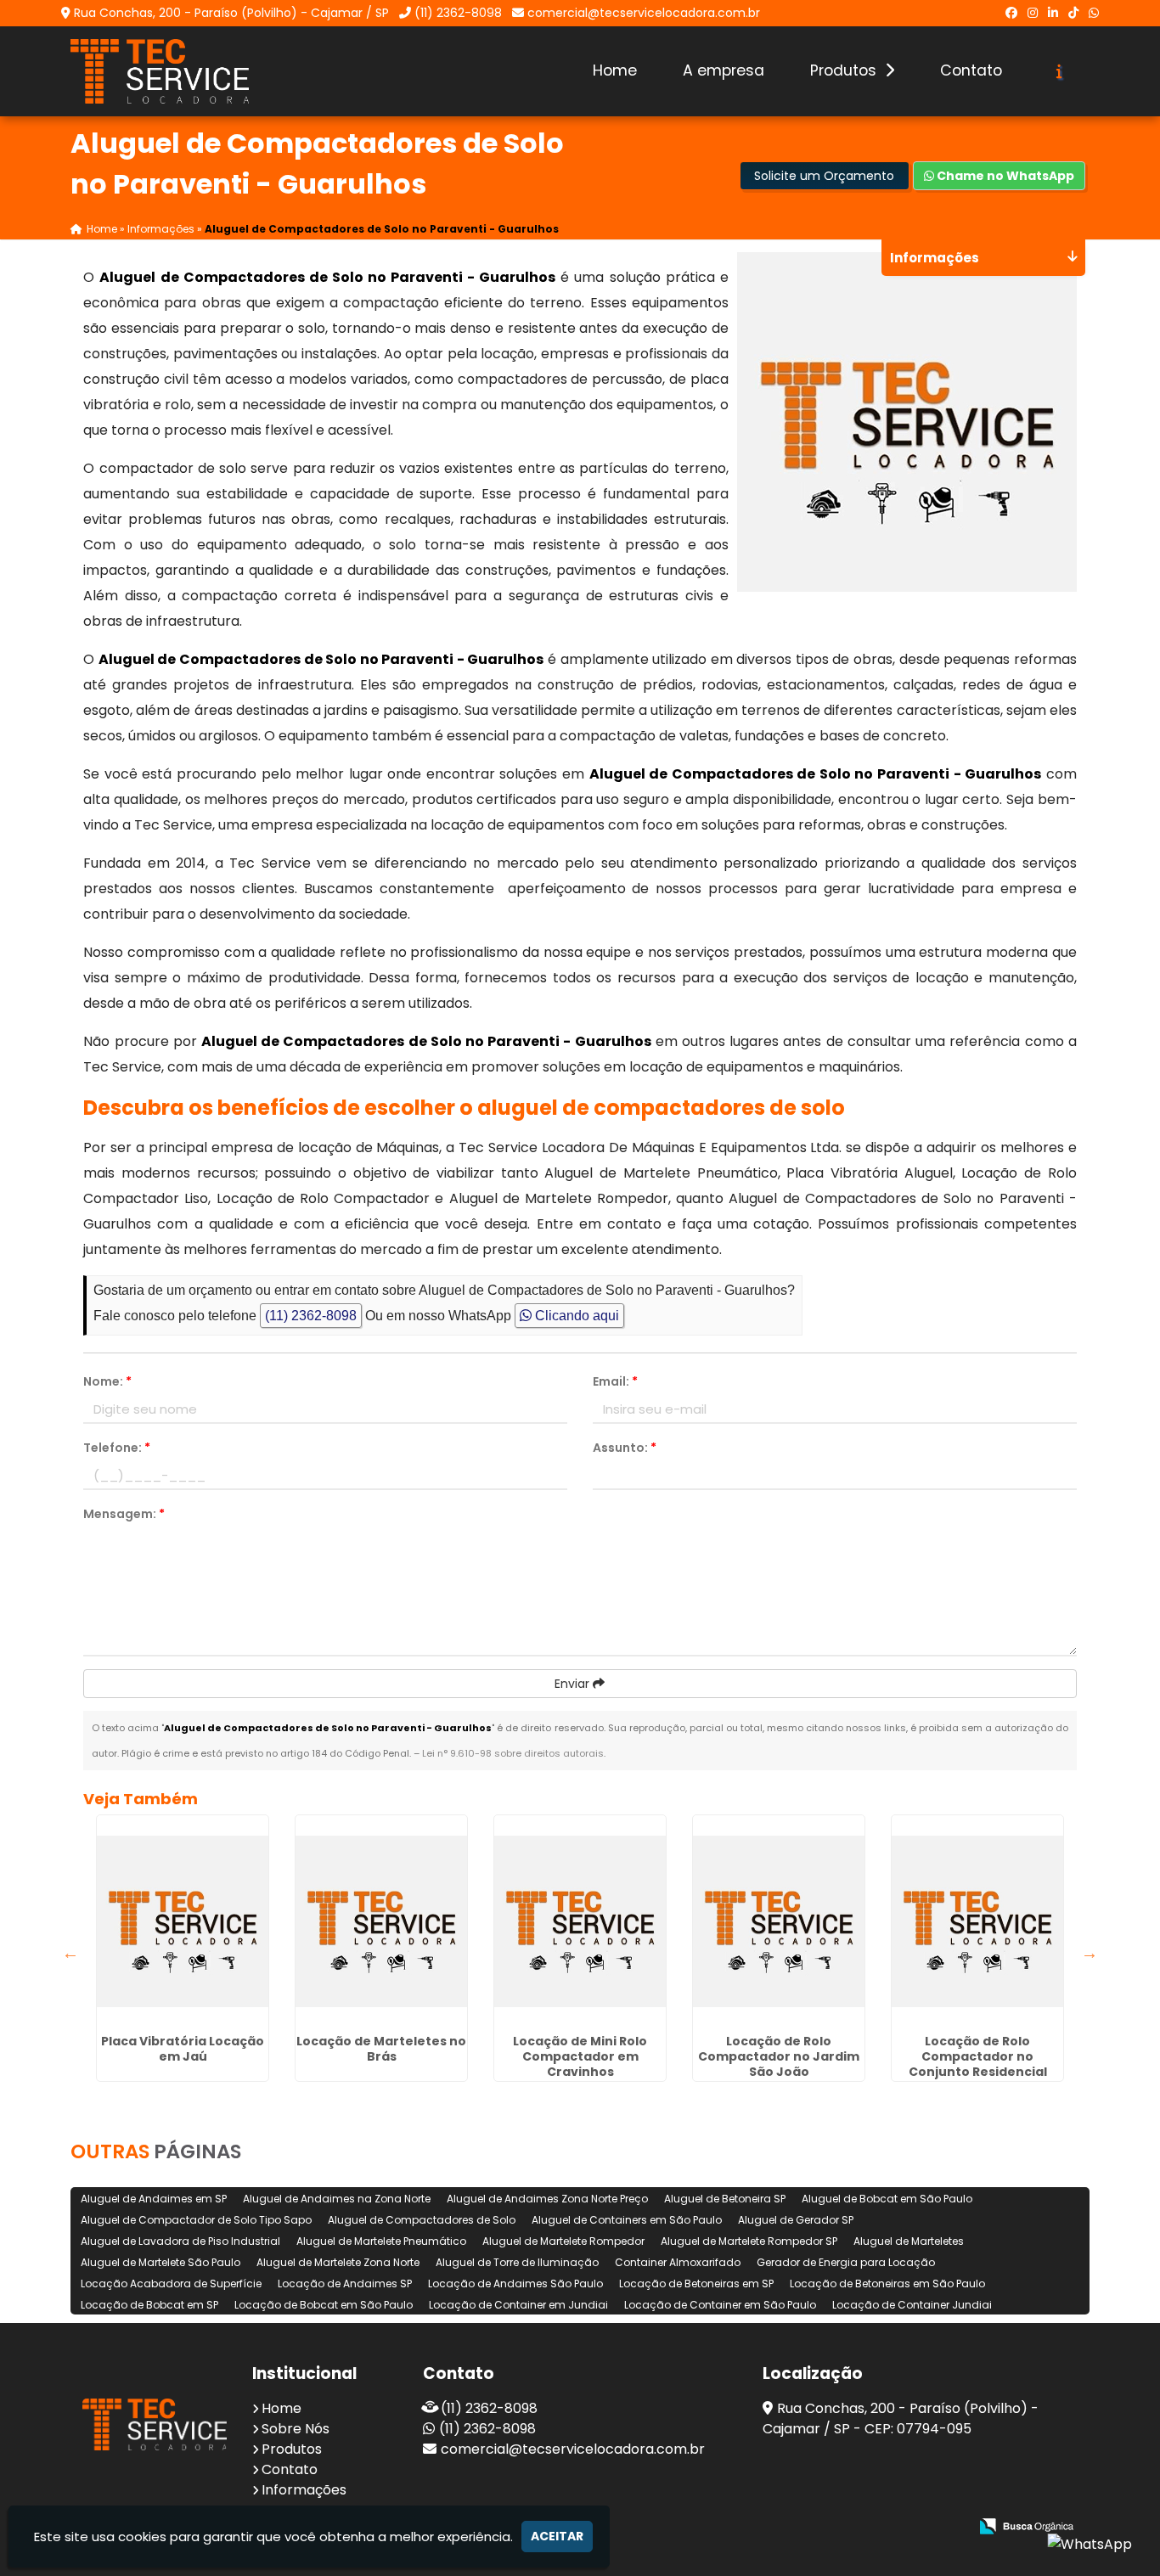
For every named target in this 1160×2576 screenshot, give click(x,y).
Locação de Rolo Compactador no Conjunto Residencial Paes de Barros (978, 2064)
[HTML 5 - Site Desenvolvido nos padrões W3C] (831, 2527)
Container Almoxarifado (678, 2262)
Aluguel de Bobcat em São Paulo (887, 2199)
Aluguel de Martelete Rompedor (563, 2241)
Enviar (574, 1684)
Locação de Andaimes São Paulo (515, 2284)
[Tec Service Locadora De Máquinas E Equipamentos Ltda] (155, 2424)
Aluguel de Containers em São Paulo (627, 2220)
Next (1090, 1953)
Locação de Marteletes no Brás (381, 2049)
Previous (70, 1953)
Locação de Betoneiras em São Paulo (887, 2284)
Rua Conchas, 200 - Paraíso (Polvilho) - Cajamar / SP (231, 13)
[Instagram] (1033, 13)
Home (615, 70)
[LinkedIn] (1053, 13)
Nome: (107, 1381)
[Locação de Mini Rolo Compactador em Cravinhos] (580, 1921)
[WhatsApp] (1094, 13)
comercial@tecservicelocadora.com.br (644, 13)
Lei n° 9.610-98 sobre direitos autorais (513, 1753)
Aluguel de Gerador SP (796, 2220)
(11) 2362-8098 (458, 13)
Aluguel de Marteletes (909, 2241)
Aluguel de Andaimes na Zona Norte (337, 2199)
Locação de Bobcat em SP (149, 2305)
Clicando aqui (575, 1316)
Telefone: (117, 1448)
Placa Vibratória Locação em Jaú (183, 2049)
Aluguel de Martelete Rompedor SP (749, 2241)
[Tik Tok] (1073, 13)
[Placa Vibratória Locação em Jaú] (183, 1921)
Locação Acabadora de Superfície (171, 2284)
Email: (615, 1381)
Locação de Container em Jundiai (518, 2305)
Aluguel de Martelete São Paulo (160, 2262)
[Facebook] (1011, 13)
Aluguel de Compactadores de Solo (422, 2220)
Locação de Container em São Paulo (720, 2305)
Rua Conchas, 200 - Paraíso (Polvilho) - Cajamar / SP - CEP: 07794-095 (901, 2419)
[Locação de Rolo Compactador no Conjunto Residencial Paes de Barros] (977, 1921)
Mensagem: (124, 1514)
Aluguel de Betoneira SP (725, 2199)
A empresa (724, 70)
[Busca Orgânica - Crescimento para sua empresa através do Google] (1026, 2525)
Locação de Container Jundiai (912, 2305)
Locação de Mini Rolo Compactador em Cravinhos (580, 2056)
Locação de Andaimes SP (345, 2284)
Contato (971, 70)
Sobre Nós (296, 2429)
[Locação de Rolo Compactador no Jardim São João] (779, 1921)
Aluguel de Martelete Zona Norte (338, 2262)
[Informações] (1059, 71)
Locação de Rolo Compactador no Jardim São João (779, 2056)
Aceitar (557, 2536)
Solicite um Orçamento (824, 176)
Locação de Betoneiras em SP (696, 2284)
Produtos (845, 70)
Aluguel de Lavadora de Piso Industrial (180, 2241)
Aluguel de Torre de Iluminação (517, 2262)
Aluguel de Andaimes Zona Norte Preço (547, 2199)
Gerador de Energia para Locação (846, 2262)
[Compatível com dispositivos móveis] (948, 2527)
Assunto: (625, 1448)
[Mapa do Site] (786, 2527)
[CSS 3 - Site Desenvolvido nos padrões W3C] (890, 2527)
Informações (304, 2490)
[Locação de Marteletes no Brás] (381, 1921)
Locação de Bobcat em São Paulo (324, 2305)
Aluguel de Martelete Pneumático (381, 2241)
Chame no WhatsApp (1004, 176)
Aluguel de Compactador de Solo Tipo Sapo (196, 2220)
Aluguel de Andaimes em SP (154, 2199)
